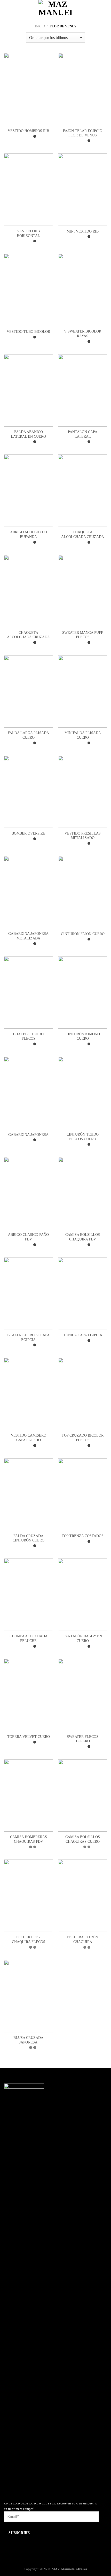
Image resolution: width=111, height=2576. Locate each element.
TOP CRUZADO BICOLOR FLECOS (83, 1438)
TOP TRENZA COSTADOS (83, 1536)
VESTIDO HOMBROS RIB (28, 131)
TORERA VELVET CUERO (29, 1737)
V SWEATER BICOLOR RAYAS (83, 334)
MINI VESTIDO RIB (83, 231)
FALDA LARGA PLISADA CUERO (28, 735)
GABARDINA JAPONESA (28, 1135)
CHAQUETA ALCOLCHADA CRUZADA (83, 534)
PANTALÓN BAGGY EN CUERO (83, 1638)
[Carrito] (105, 9)
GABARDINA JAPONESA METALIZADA (28, 936)
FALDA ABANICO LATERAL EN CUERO (28, 434)
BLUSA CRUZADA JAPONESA (28, 2040)
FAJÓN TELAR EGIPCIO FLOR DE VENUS (83, 133)
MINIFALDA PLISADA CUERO (83, 735)
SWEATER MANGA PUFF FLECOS (83, 635)
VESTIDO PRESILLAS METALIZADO (83, 836)
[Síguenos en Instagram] (16, 2484)
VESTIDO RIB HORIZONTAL (28, 233)
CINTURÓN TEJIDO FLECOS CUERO (83, 1137)
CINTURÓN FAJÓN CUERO (83, 934)
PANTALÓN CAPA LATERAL (83, 434)
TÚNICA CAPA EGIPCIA (83, 1335)
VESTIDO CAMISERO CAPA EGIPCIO (29, 1438)
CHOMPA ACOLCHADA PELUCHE (29, 1638)
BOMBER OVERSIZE (29, 833)
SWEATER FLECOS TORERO (83, 1739)
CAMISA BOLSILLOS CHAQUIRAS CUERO (83, 1839)
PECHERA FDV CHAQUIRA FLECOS (29, 1939)
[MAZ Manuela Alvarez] (55, 9)
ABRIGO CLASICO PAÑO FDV (28, 1237)
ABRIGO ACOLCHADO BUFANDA (29, 534)
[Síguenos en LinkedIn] (24, 2484)
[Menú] (7, 9)
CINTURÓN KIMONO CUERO (83, 1036)
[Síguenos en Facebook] (8, 2484)
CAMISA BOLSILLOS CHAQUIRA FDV (83, 1237)
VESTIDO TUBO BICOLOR (28, 332)
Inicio (40, 26)
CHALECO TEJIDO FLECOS (28, 1036)
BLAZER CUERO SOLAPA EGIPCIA (28, 1337)
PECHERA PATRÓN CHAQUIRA (83, 1939)
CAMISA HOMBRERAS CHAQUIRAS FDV (29, 1839)
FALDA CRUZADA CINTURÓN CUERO (29, 1538)
